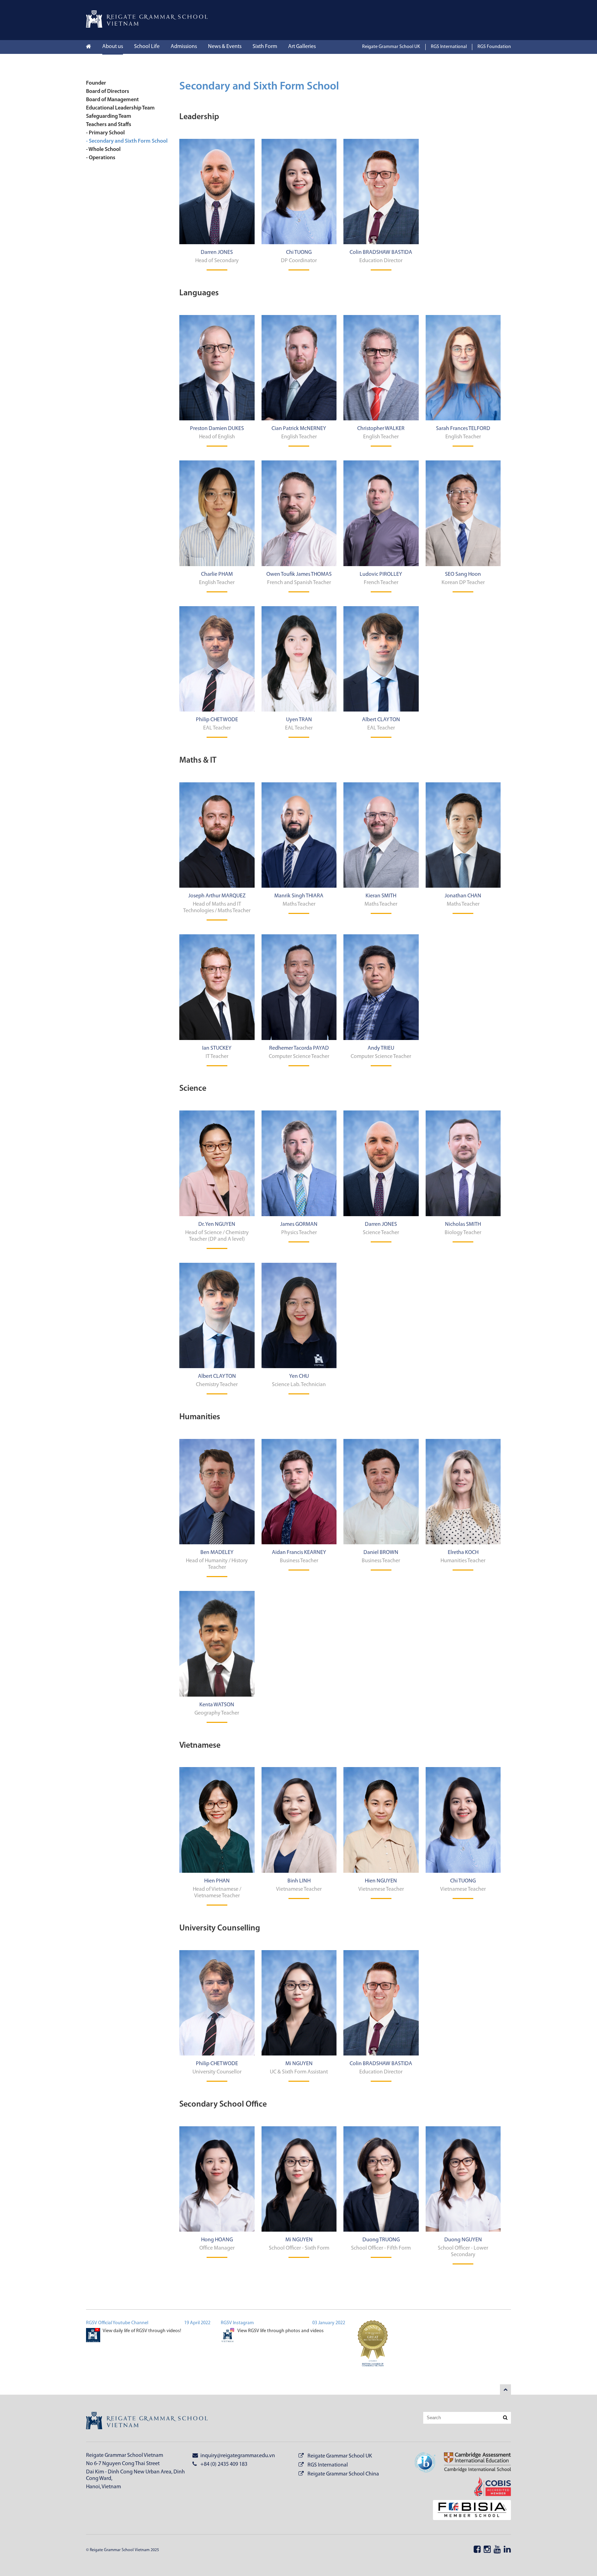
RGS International (449, 47)
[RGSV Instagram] (228, 2336)
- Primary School (105, 133)
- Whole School (103, 150)
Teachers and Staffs (109, 125)
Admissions (184, 47)
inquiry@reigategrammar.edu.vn (237, 2456)
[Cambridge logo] (473, 2463)
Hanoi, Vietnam (103, 2487)
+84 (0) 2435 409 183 (223, 2464)
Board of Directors (108, 92)
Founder (96, 83)
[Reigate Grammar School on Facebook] (477, 2550)
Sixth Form (265, 47)
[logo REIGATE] (147, 2422)
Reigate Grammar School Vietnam (125, 2455)
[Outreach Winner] (373, 2347)
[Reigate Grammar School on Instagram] (487, 2550)
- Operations (101, 158)
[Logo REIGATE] (147, 26)
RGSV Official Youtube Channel (117, 2323)
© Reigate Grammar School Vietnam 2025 (122, 2550)
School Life (147, 47)
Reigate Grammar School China (343, 2474)
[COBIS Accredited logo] (488, 2487)
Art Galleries (302, 47)
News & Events (225, 47)
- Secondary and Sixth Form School (127, 141)
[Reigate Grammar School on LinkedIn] (507, 2550)
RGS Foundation (494, 47)
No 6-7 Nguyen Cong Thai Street (123, 2464)
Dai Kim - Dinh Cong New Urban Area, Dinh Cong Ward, (135, 2475)
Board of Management (112, 100)
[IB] (425, 2463)
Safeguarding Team (109, 116)
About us (113, 47)
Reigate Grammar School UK (391, 47)
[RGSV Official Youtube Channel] (93, 2336)
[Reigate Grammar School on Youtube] (497, 2550)
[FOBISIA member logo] (468, 2511)
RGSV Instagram (237, 2323)
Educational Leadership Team (120, 108)
